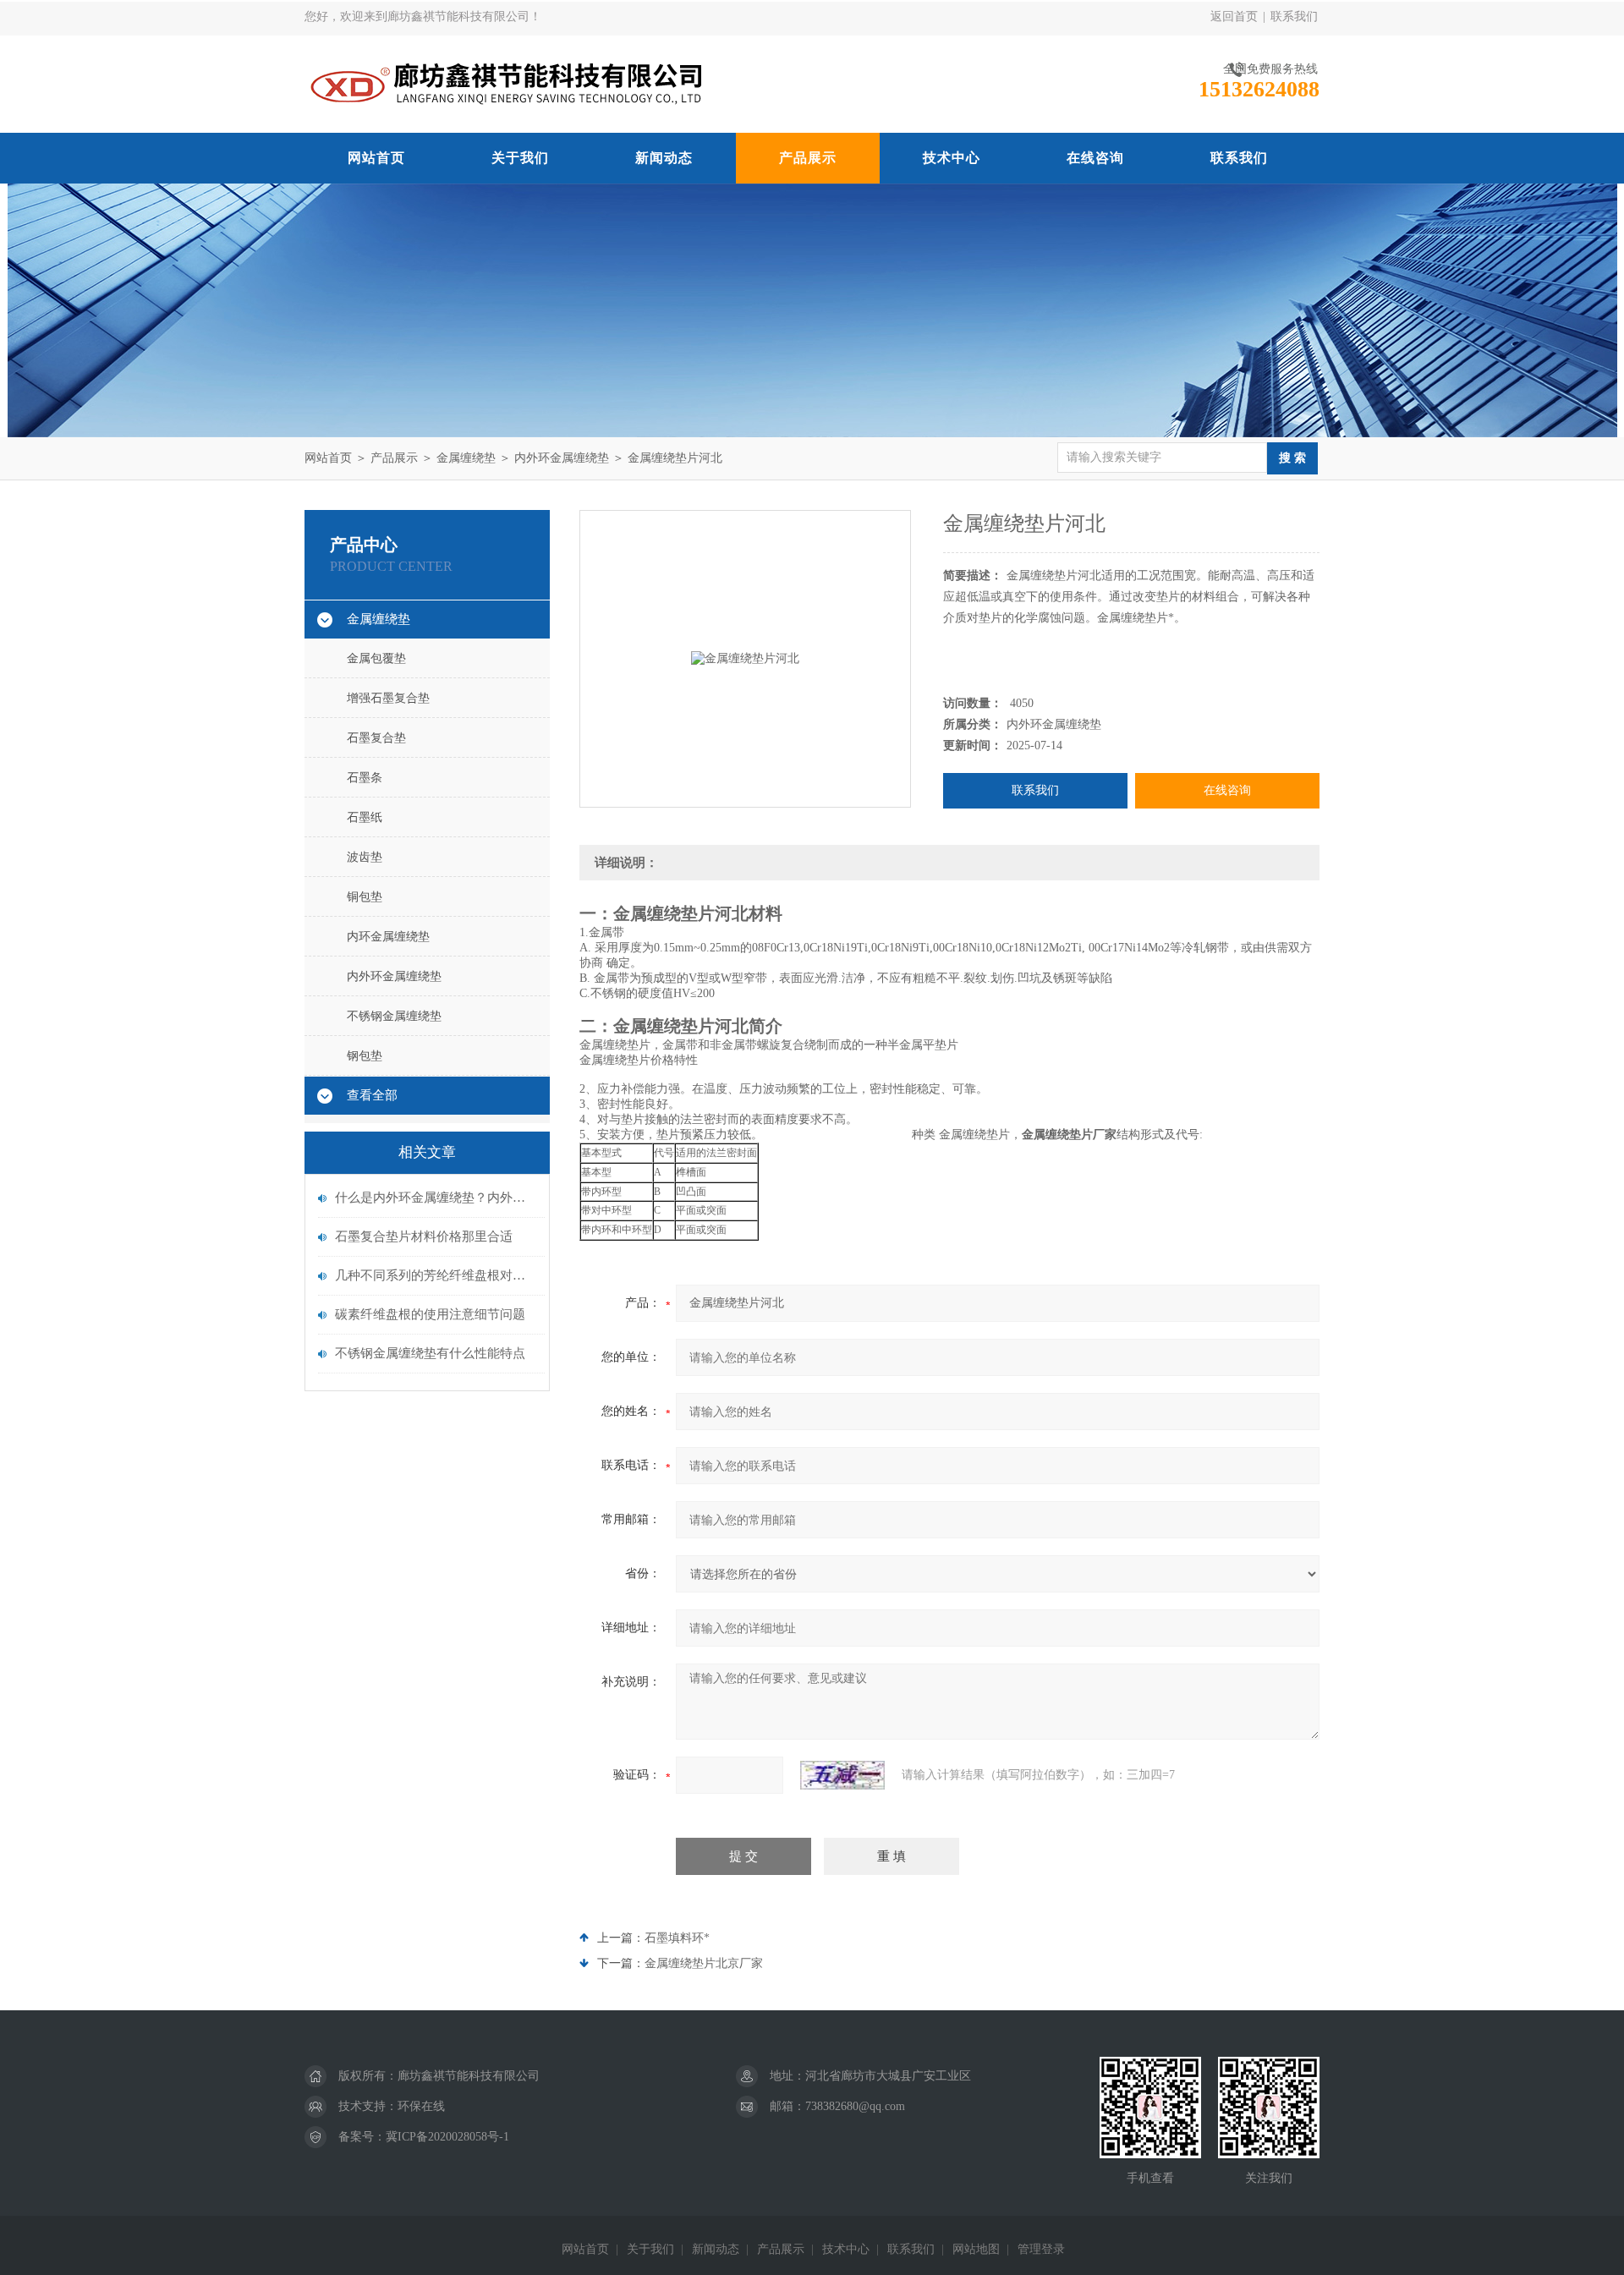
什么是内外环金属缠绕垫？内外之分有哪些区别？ (436, 1198)
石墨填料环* (677, 1938)
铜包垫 (365, 897)
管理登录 (1041, 2249)
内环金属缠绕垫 (388, 937)
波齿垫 (365, 857)
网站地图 (976, 2249)
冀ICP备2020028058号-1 (447, 2137)
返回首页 (1234, 16)
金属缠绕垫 (466, 458)
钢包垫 (365, 1056)
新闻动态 (664, 158)
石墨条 (365, 778)
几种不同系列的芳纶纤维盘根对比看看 (436, 1275)
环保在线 (421, 2106)
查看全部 (372, 1095)
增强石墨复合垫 (388, 698)
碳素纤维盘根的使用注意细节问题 (430, 1314)
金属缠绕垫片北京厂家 (704, 1963)
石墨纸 (365, 817)
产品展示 (808, 158)
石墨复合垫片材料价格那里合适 (424, 1236)
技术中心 (952, 158)
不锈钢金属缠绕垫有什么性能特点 (430, 1353)
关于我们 (520, 158)
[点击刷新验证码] (842, 1775)
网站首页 (376, 158)
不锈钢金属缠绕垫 (394, 1016)
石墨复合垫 (376, 738)
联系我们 (1294, 16)
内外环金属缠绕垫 (562, 458)
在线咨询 (1095, 158)
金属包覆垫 (376, 658)
